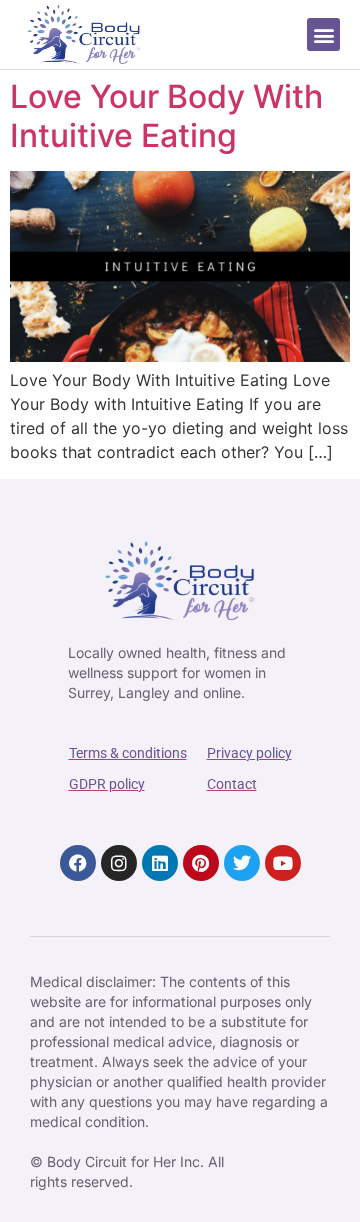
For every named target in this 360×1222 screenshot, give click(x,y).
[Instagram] (119, 863)
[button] (323, 34)
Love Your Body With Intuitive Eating (166, 115)
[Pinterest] (201, 863)
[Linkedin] (160, 863)
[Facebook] (78, 863)
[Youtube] (283, 863)
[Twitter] (242, 863)
